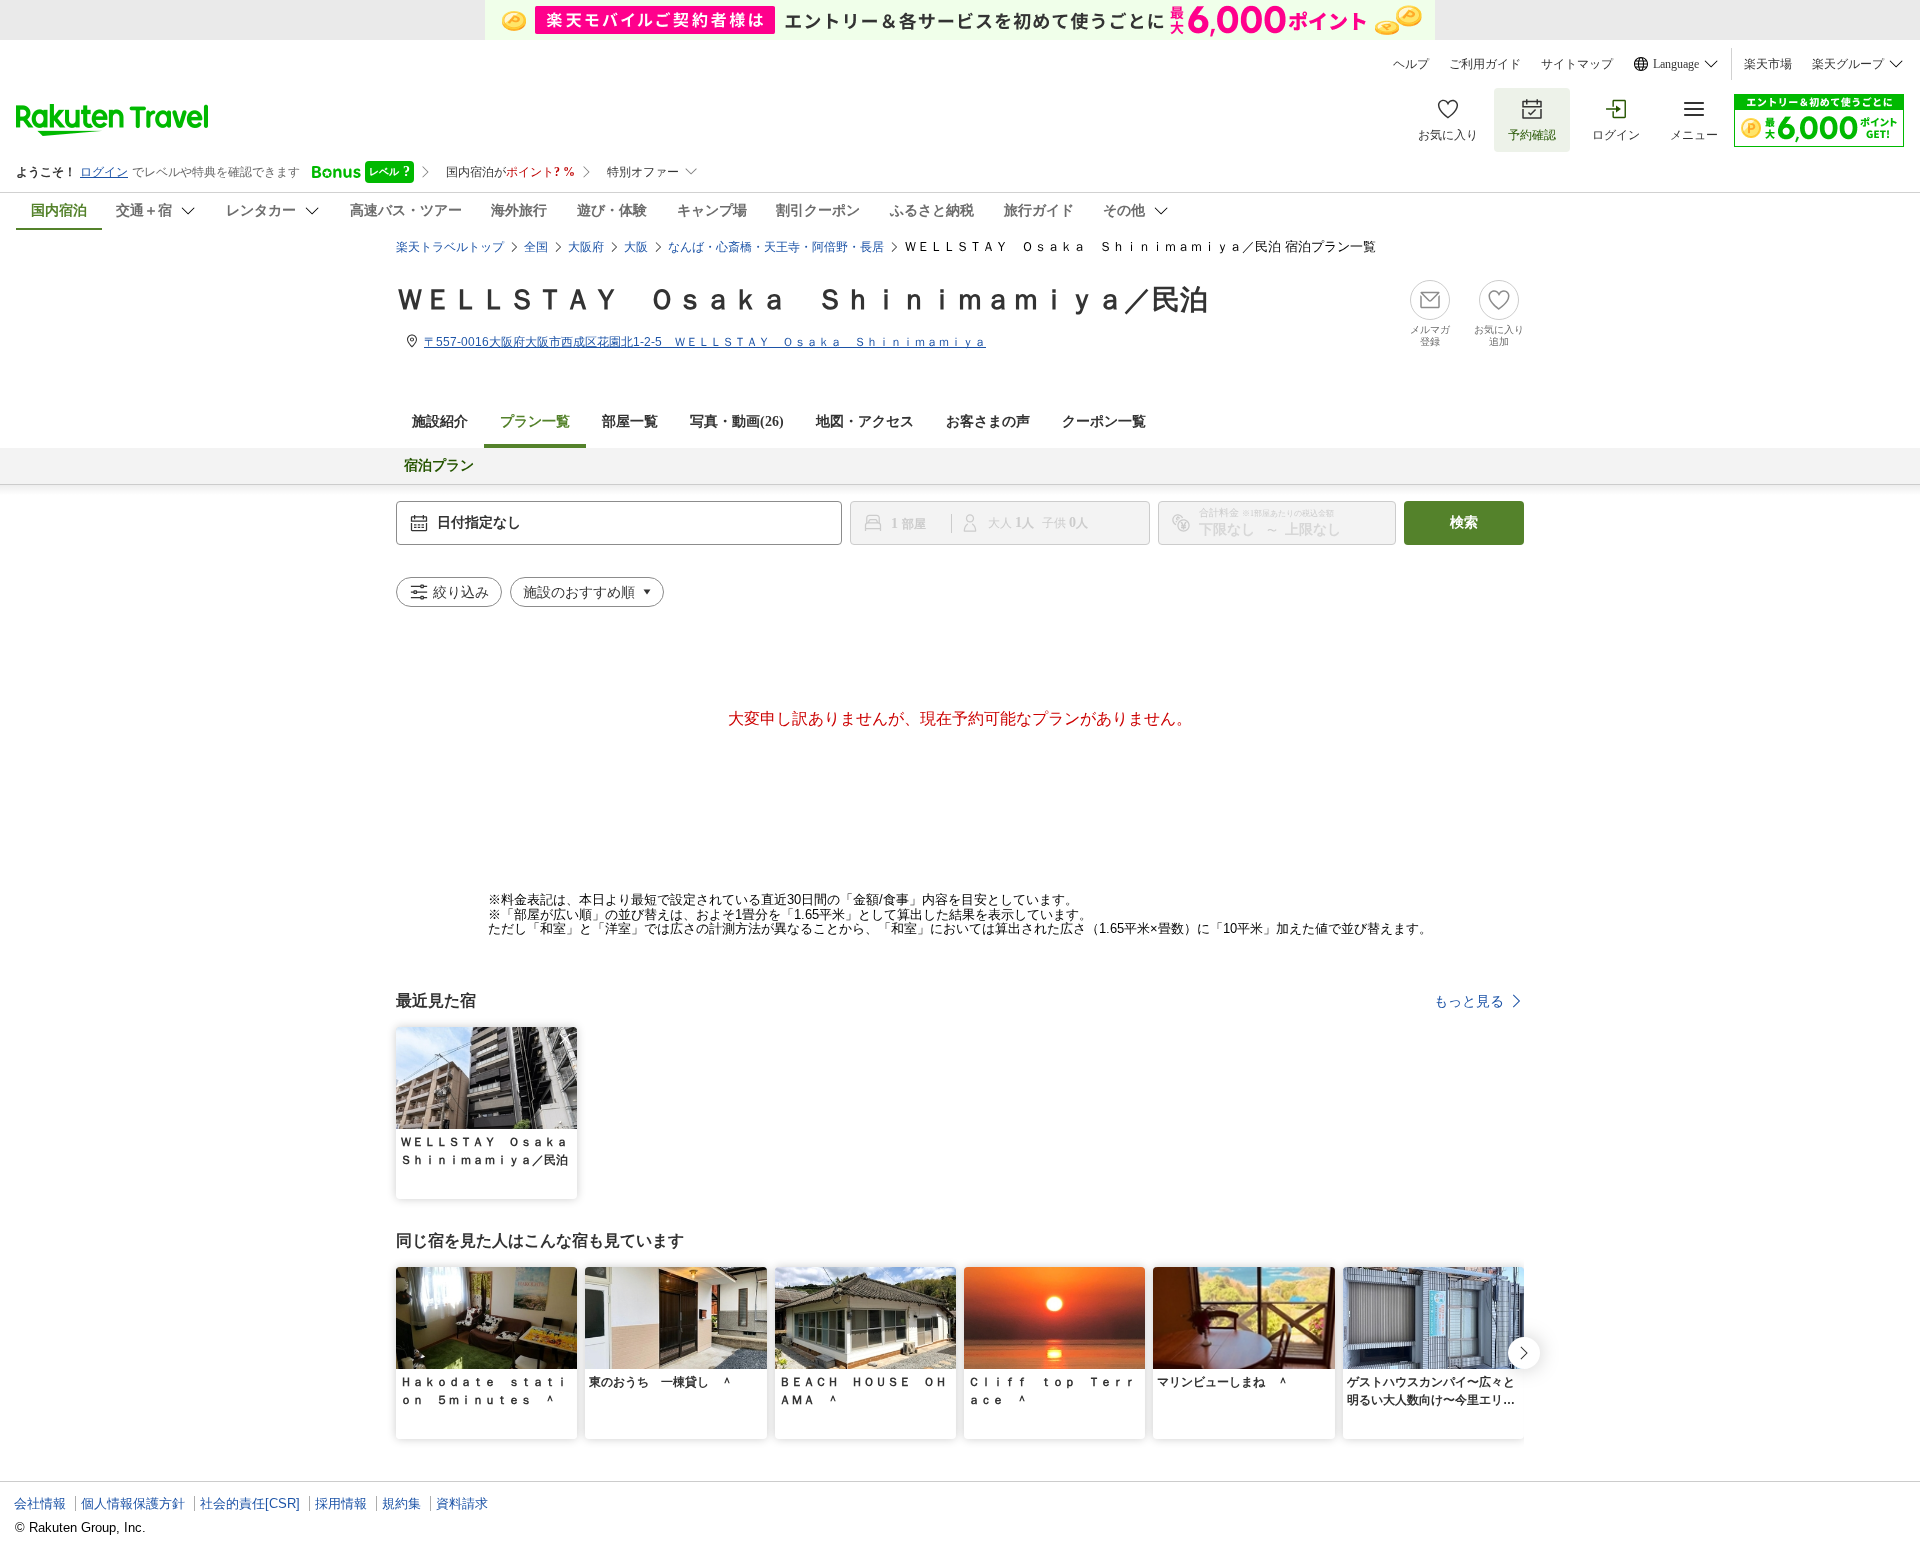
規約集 (401, 1503)
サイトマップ (1577, 64)
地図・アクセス (865, 421)
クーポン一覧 (1104, 421)
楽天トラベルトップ (450, 247)
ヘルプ (1411, 64)
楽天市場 (1768, 64)
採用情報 (341, 1503)
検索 (1464, 522)
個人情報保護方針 (133, 1503)
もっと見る (1469, 1001)
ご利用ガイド (1485, 64)
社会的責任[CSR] (250, 1503)
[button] (565, 1039)
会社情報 (40, 1503)
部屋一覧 (630, 421)
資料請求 (462, 1503)
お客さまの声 (988, 421)
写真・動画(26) (737, 421)
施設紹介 (440, 421)
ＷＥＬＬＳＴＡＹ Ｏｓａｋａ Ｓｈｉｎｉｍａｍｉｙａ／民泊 (802, 299)
